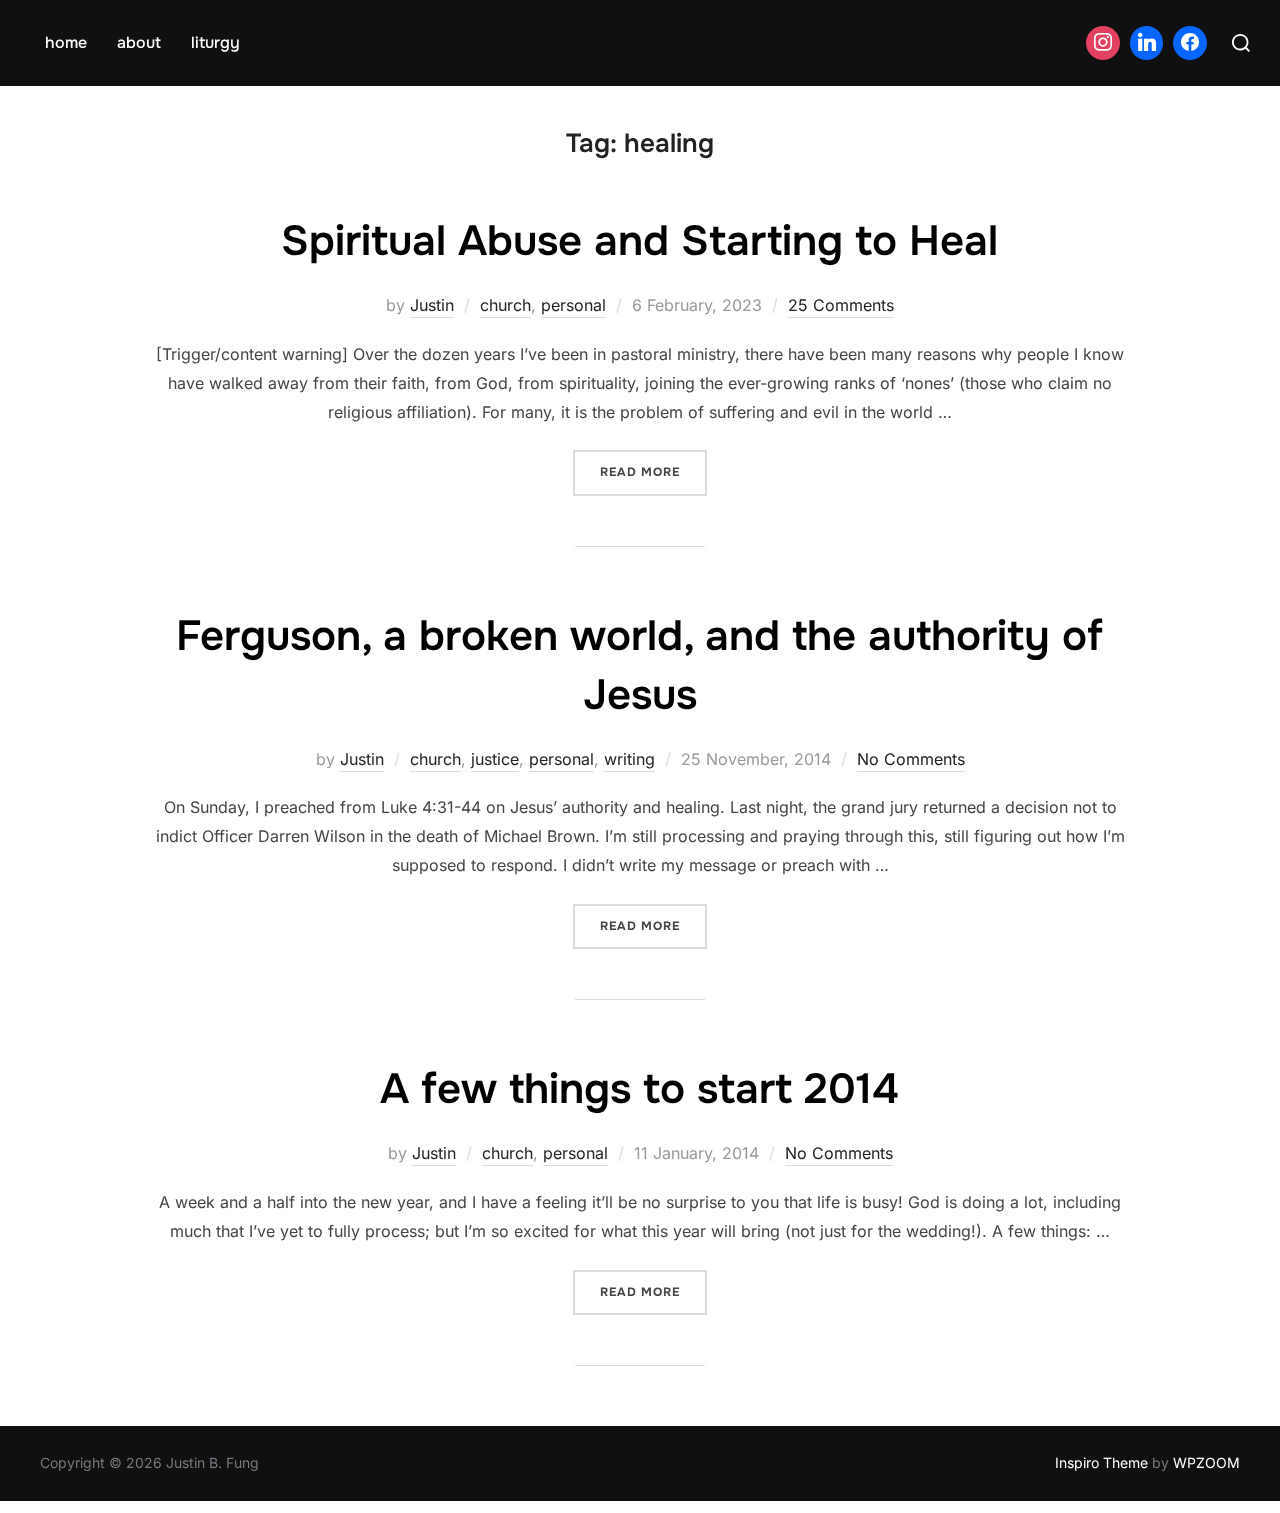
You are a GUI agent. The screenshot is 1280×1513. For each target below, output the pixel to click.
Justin (432, 305)
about (139, 42)
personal (573, 305)
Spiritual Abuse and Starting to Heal (639, 241)
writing (629, 759)
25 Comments (841, 305)
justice (495, 759)
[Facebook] (1190, 43)
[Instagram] (1103, 43)
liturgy (215, 42)
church (505, 305)
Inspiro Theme (1101, 1462)
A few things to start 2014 (639, 1089)
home (66, 42)
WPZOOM (1206, 1462)
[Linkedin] (1147, 43)
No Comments (911, 759)
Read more (653, 471)
